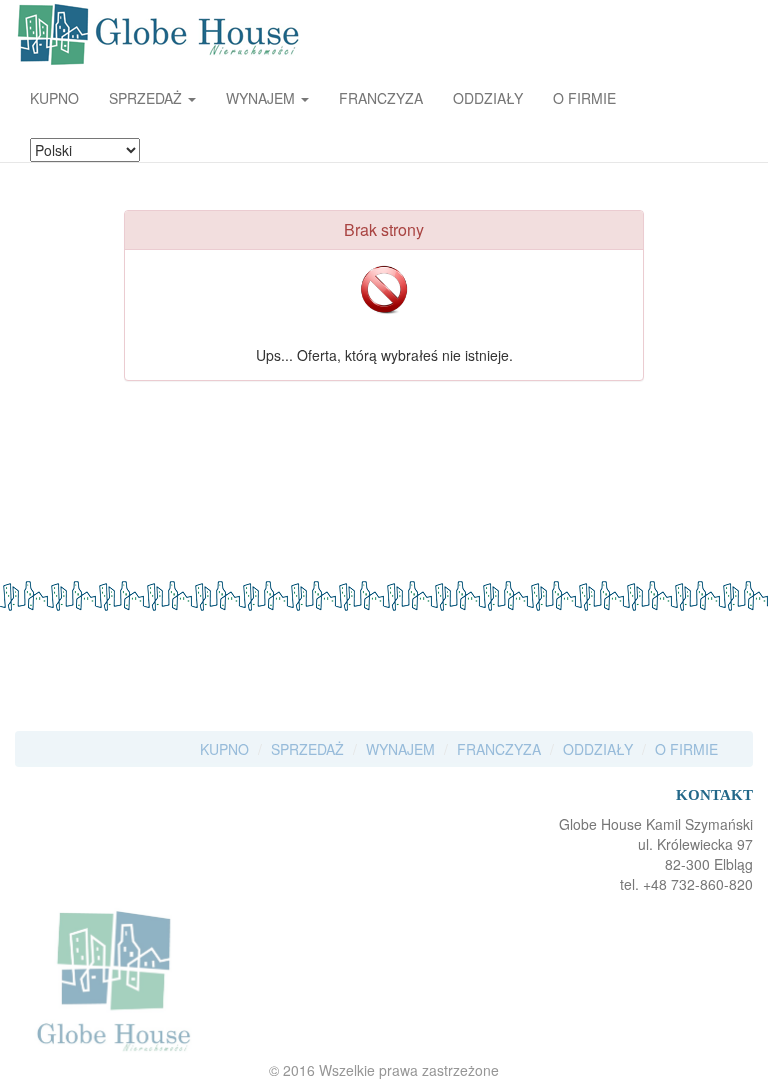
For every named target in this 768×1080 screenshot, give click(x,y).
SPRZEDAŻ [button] (147, 98)
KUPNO (54, 98)
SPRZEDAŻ (307, 749)
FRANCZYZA (381, 98)
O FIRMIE (584, 98)
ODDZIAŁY (488, 98)
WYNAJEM (400, 749)
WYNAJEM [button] (262, 98)
